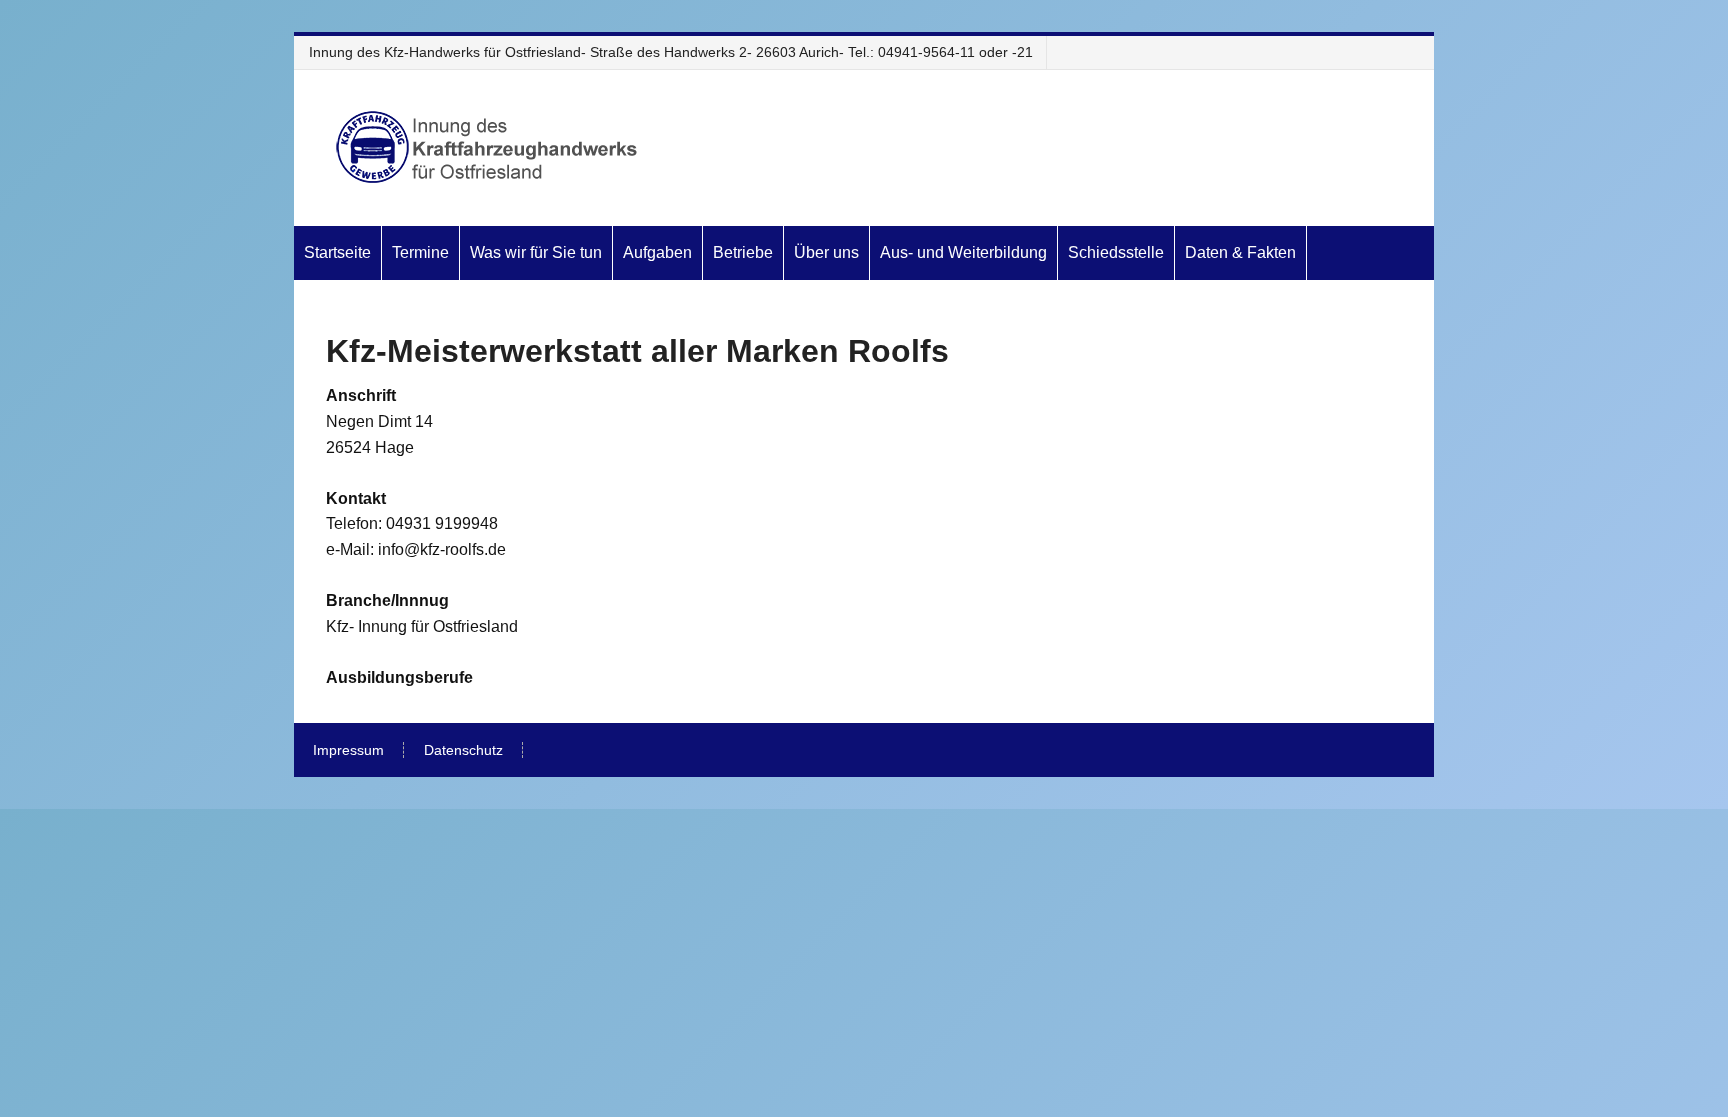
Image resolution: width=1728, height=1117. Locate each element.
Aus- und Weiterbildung (963, 252)
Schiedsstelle (1116, 252)
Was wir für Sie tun (536, 252)
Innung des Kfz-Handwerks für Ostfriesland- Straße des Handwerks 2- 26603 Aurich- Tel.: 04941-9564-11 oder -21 (671, 52)
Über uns (826, 252)
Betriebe (743, 252)
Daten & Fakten (1240, 252)
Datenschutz (463, 750)
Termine (420, 252)
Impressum (348, 750)
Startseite (337, 252)
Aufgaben (657, 252)
